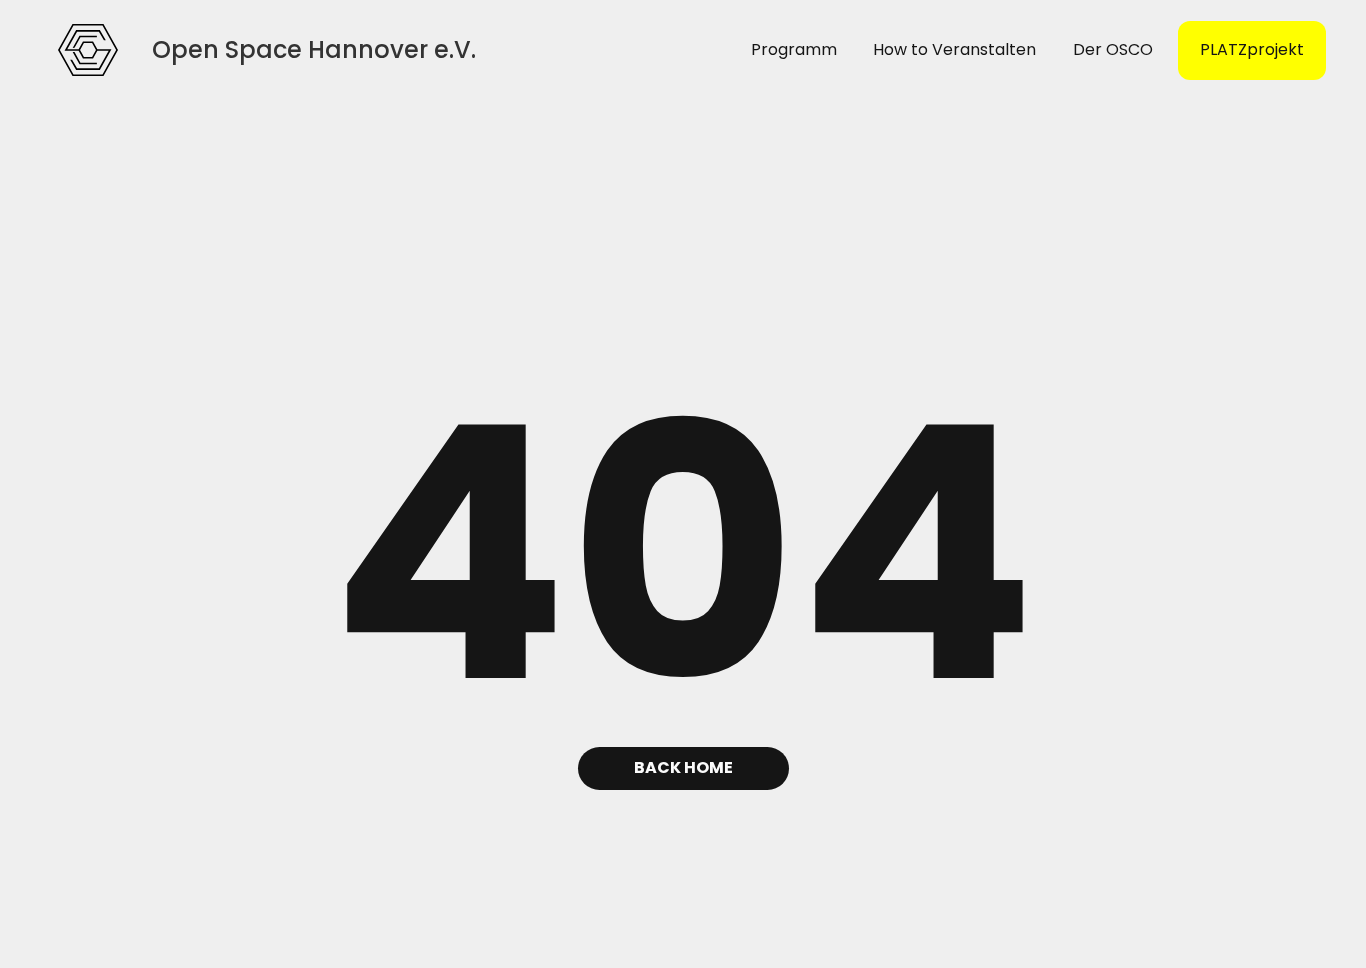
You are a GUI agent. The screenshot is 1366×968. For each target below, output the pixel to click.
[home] (88, 50)
